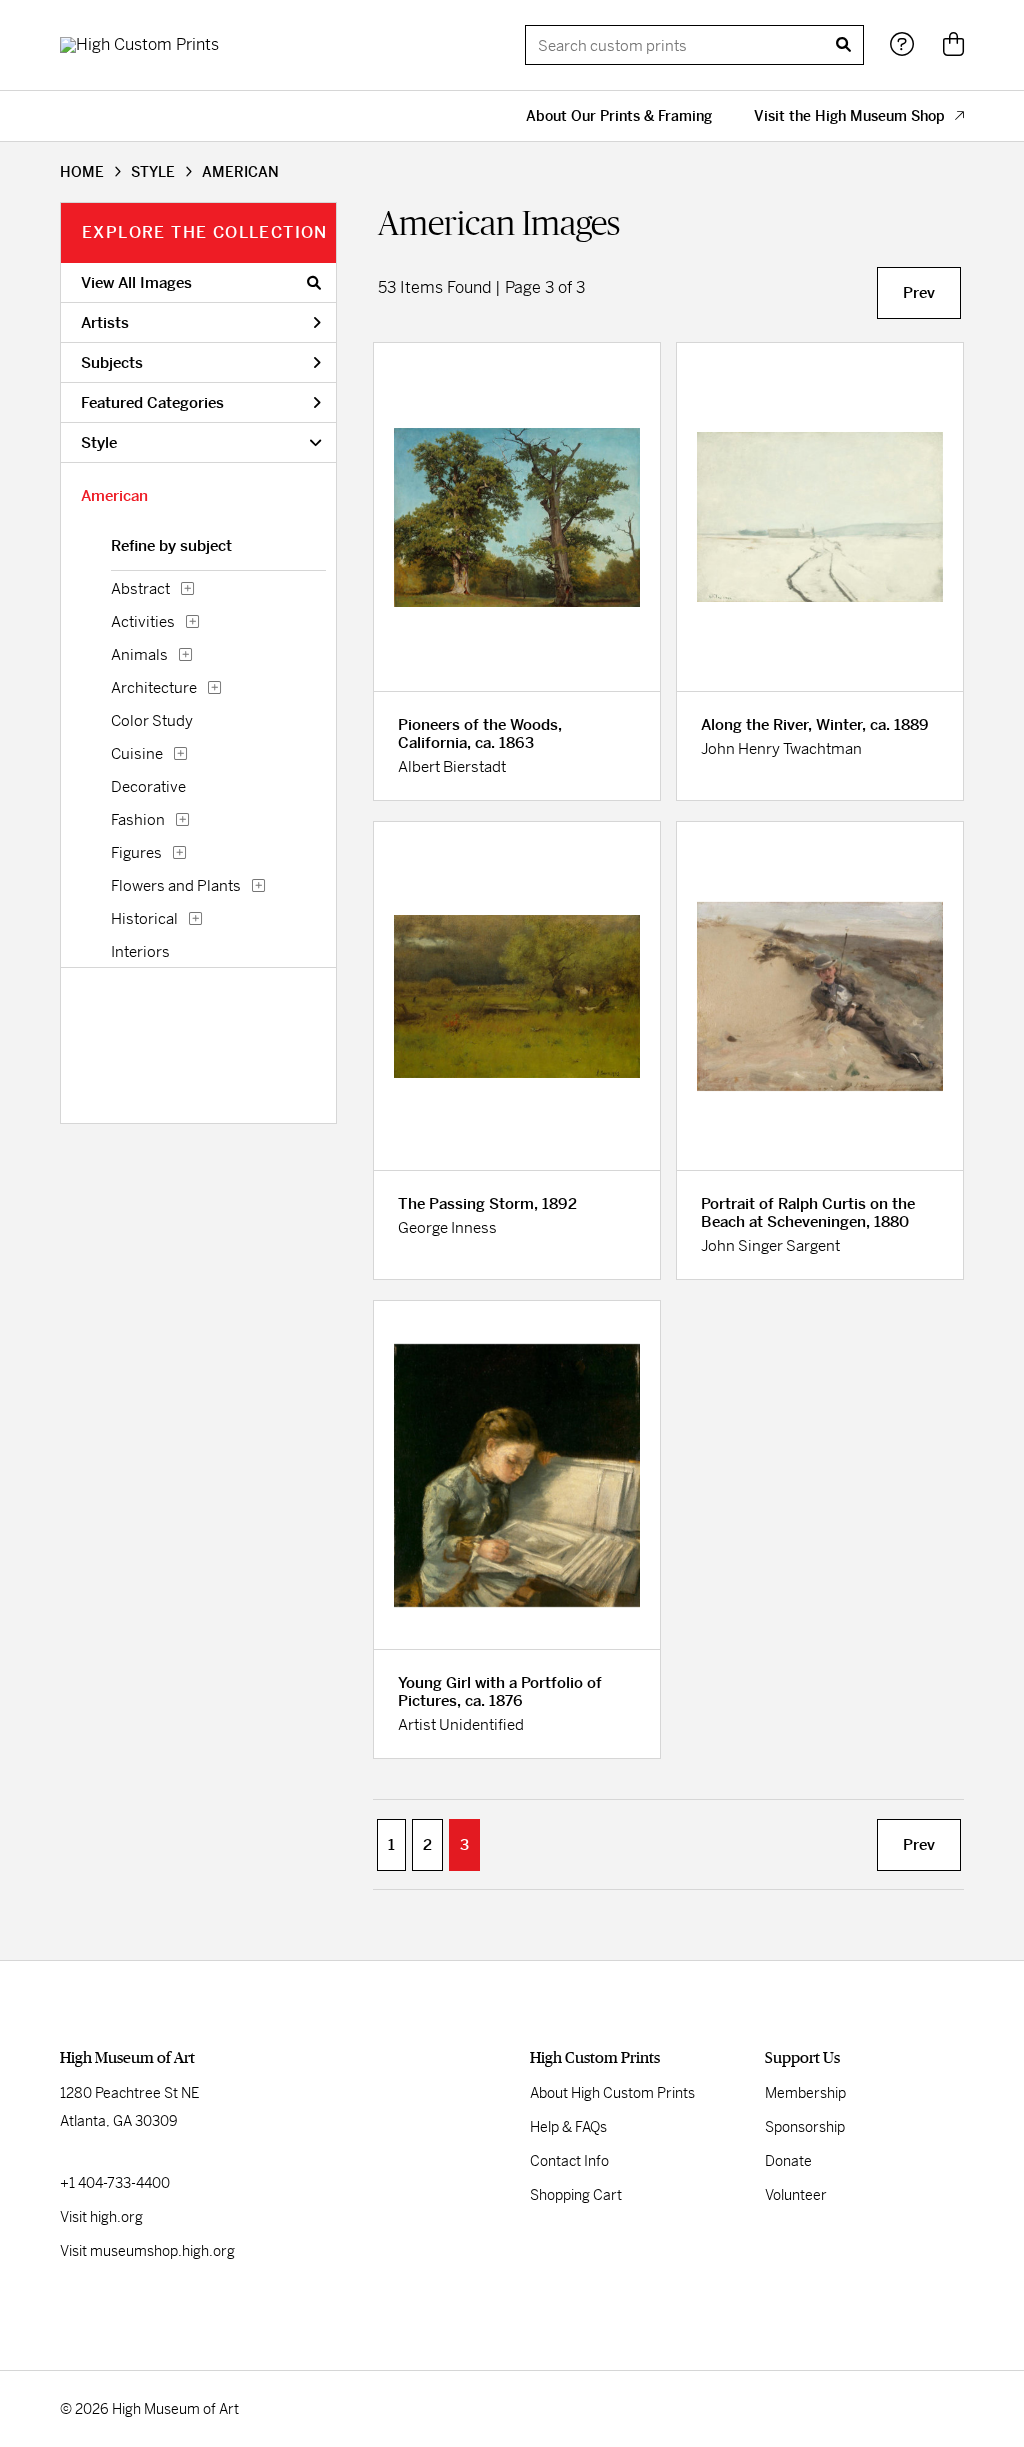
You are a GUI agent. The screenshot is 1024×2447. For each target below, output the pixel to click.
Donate (788, 2161)
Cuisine (137, 753)
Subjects (112, 362)
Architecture (154, 687)
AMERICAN (240, 172)
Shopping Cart (576, 2195)
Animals (139, 654)
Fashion (138, 819)
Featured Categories (152, 402)
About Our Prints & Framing (619, 116)
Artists (105, 322)
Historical (144, 918)
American (114, 495)
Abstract (140, 588)
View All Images (136, 282)
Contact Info (569, 2161)
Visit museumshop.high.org (147, 2251)
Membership (805, 2093)
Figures (136, 852)
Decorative (148, 786)
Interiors (140, 951)
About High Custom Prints (612, 2093)
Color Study (152, 720)
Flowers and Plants (176, 885)
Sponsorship (805, 2127)
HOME (82, 172)
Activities (143, 621)
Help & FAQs (568, 2127)
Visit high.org (101, 2217)
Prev (919, 292)
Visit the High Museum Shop (849, 116)
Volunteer (796, 2195)
